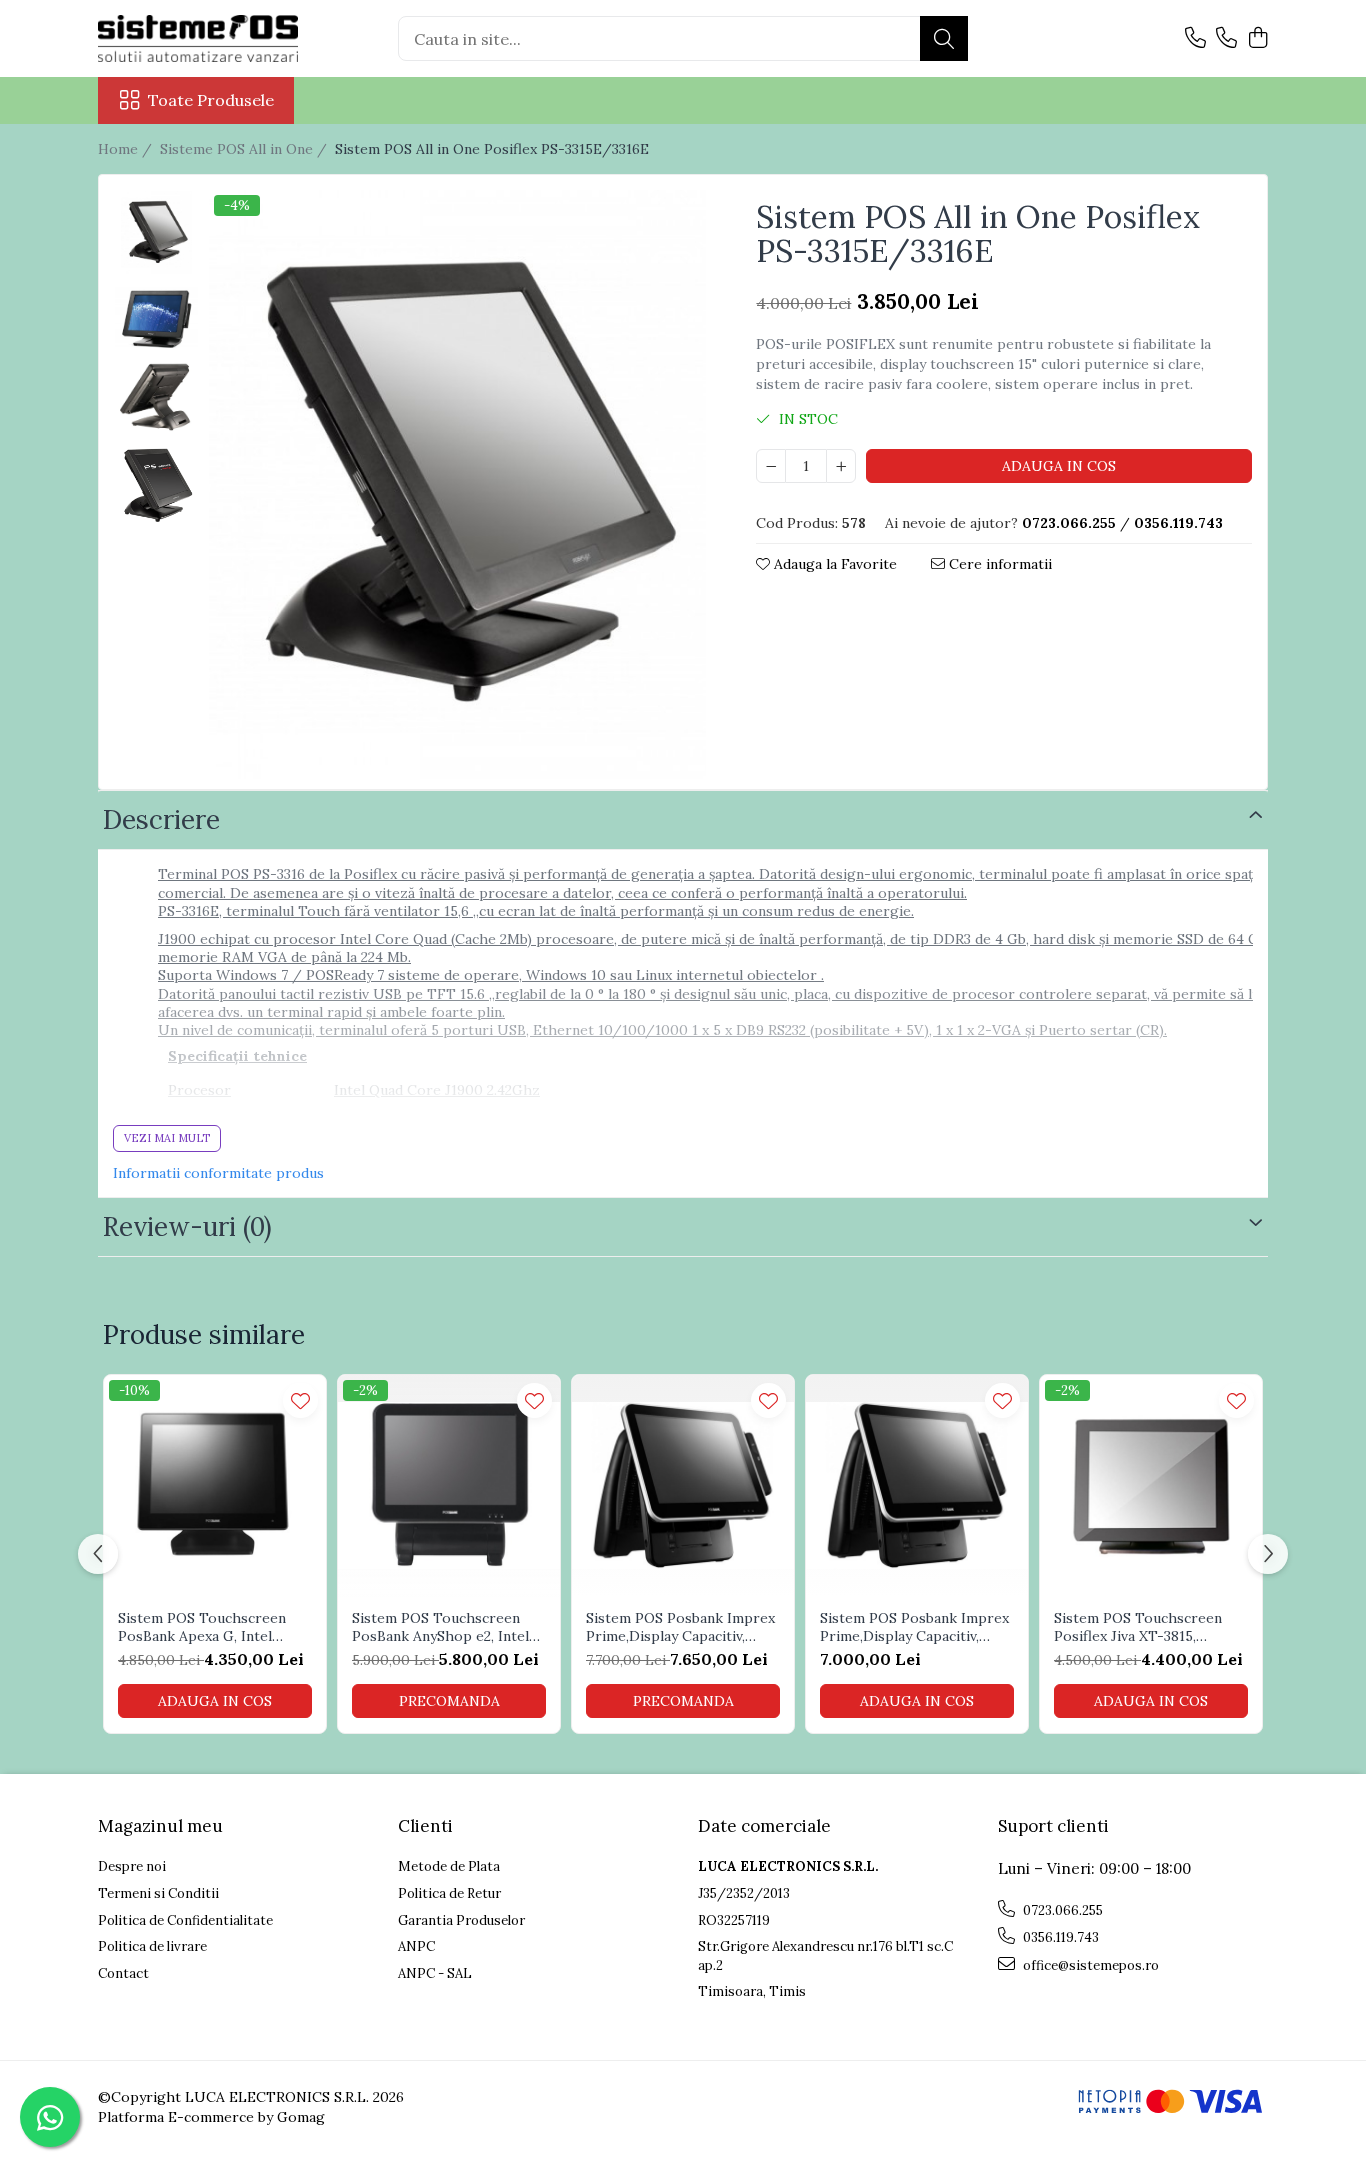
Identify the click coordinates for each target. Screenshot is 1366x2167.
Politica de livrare (152, 1946)
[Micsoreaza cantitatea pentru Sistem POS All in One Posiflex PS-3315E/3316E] (771, 466)
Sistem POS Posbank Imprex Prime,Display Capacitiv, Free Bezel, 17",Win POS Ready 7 (680, 1627)
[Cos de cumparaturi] (1257, 39)
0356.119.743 (1059, 1937)
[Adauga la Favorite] (300, 1400)
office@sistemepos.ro (1089, 1965)
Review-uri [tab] (187, 1226)
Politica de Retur (449, 1893)
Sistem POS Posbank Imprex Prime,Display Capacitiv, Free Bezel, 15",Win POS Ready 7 (914, 1627)
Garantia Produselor (461, 1920)
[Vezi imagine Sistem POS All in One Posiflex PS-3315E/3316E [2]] (156, 397)
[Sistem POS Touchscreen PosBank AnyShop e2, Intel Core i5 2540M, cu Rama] (449, 1486)
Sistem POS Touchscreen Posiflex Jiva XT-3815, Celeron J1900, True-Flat (1138, 1627)
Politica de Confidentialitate (185, 1920)
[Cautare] (944, 38)
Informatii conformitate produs (218, 1173)
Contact (123, 1973)
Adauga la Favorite (833, 564)
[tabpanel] (457, 484)
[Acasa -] (198, 38)
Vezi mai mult (167, 1138)
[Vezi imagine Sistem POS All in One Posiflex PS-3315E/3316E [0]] (156, 232)
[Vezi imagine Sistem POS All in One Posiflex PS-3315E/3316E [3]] (156, 485)
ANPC (416, 1946)
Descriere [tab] (161, 819)
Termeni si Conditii (158, 1893)
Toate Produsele (211, 100)
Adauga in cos (1059, 466)
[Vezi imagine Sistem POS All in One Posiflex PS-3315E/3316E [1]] (156, 317)
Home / (127, 149)
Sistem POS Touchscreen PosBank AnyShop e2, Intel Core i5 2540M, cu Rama (440, 1627)
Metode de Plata (449, 1866)
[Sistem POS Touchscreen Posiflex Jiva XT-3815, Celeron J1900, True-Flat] (1151, 1486)
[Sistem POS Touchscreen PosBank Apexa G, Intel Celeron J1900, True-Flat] (215, 1486)
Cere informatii (998, 564)
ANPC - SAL (435, 1973)
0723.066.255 (1061, 1910)
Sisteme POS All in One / (245, 149)
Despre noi (132, 1866)
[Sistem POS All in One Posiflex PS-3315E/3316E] (457, 484)
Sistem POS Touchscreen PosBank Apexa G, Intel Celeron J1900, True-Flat (202, 1627)
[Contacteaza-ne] (1195, 39)
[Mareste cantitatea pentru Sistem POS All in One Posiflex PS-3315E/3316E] (841, 466)
